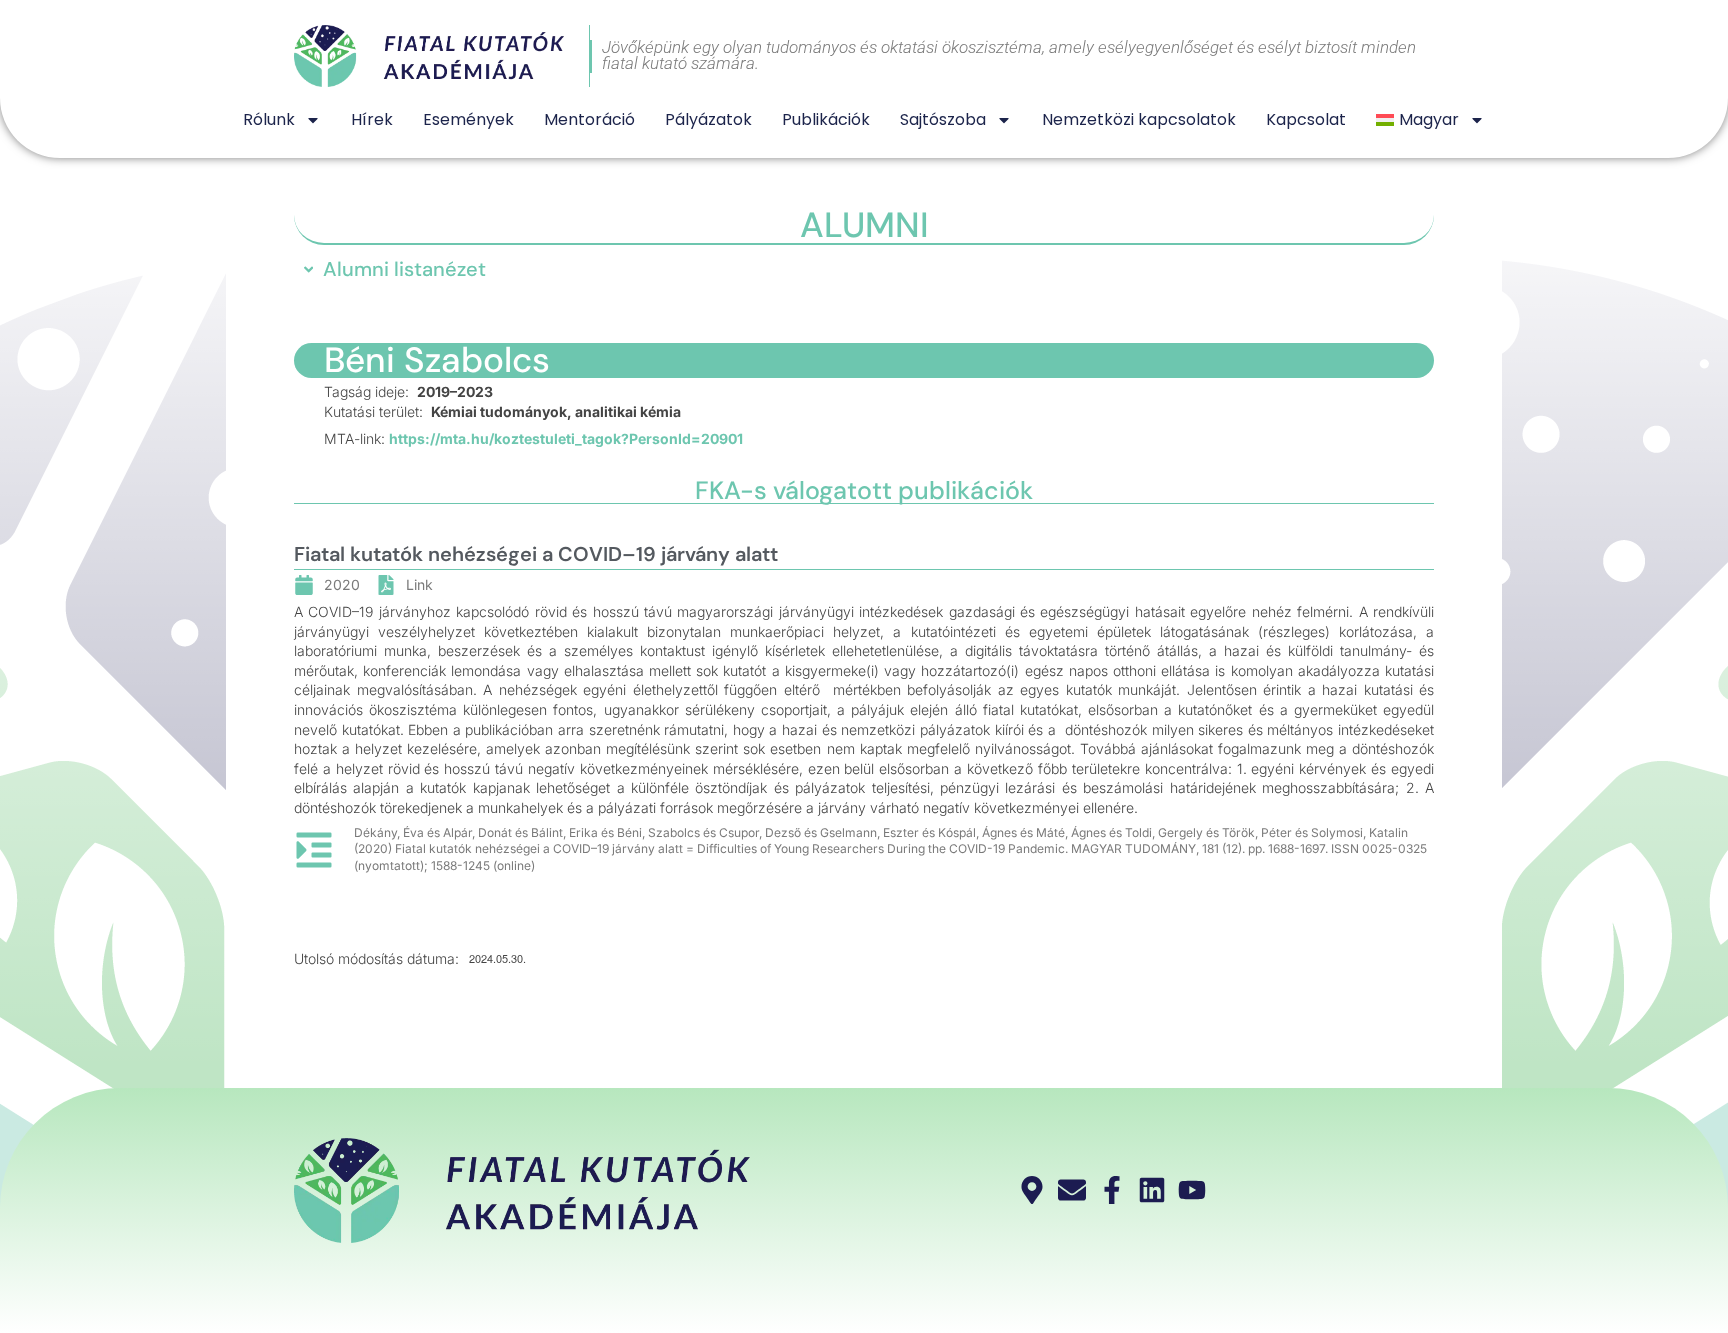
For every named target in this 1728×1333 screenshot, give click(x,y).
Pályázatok (708, 119)
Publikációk (826, 119)
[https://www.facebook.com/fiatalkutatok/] (1114, 1190)
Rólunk (269, 119)
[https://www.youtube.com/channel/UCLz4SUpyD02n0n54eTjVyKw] (1194, 1190)
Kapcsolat (1306, 119)
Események (468, 119)
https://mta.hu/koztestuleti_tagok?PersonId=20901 (566, 438)
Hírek (372, 119)
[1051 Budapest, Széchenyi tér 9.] (1034, 1190)
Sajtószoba (943, 119)
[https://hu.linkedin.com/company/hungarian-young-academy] (1154, 1190)
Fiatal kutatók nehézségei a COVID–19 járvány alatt (536, 554)
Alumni (864, 225)
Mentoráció (589, 119)
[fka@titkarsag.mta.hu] (1074, 1190)
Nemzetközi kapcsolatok (1139, 119)
